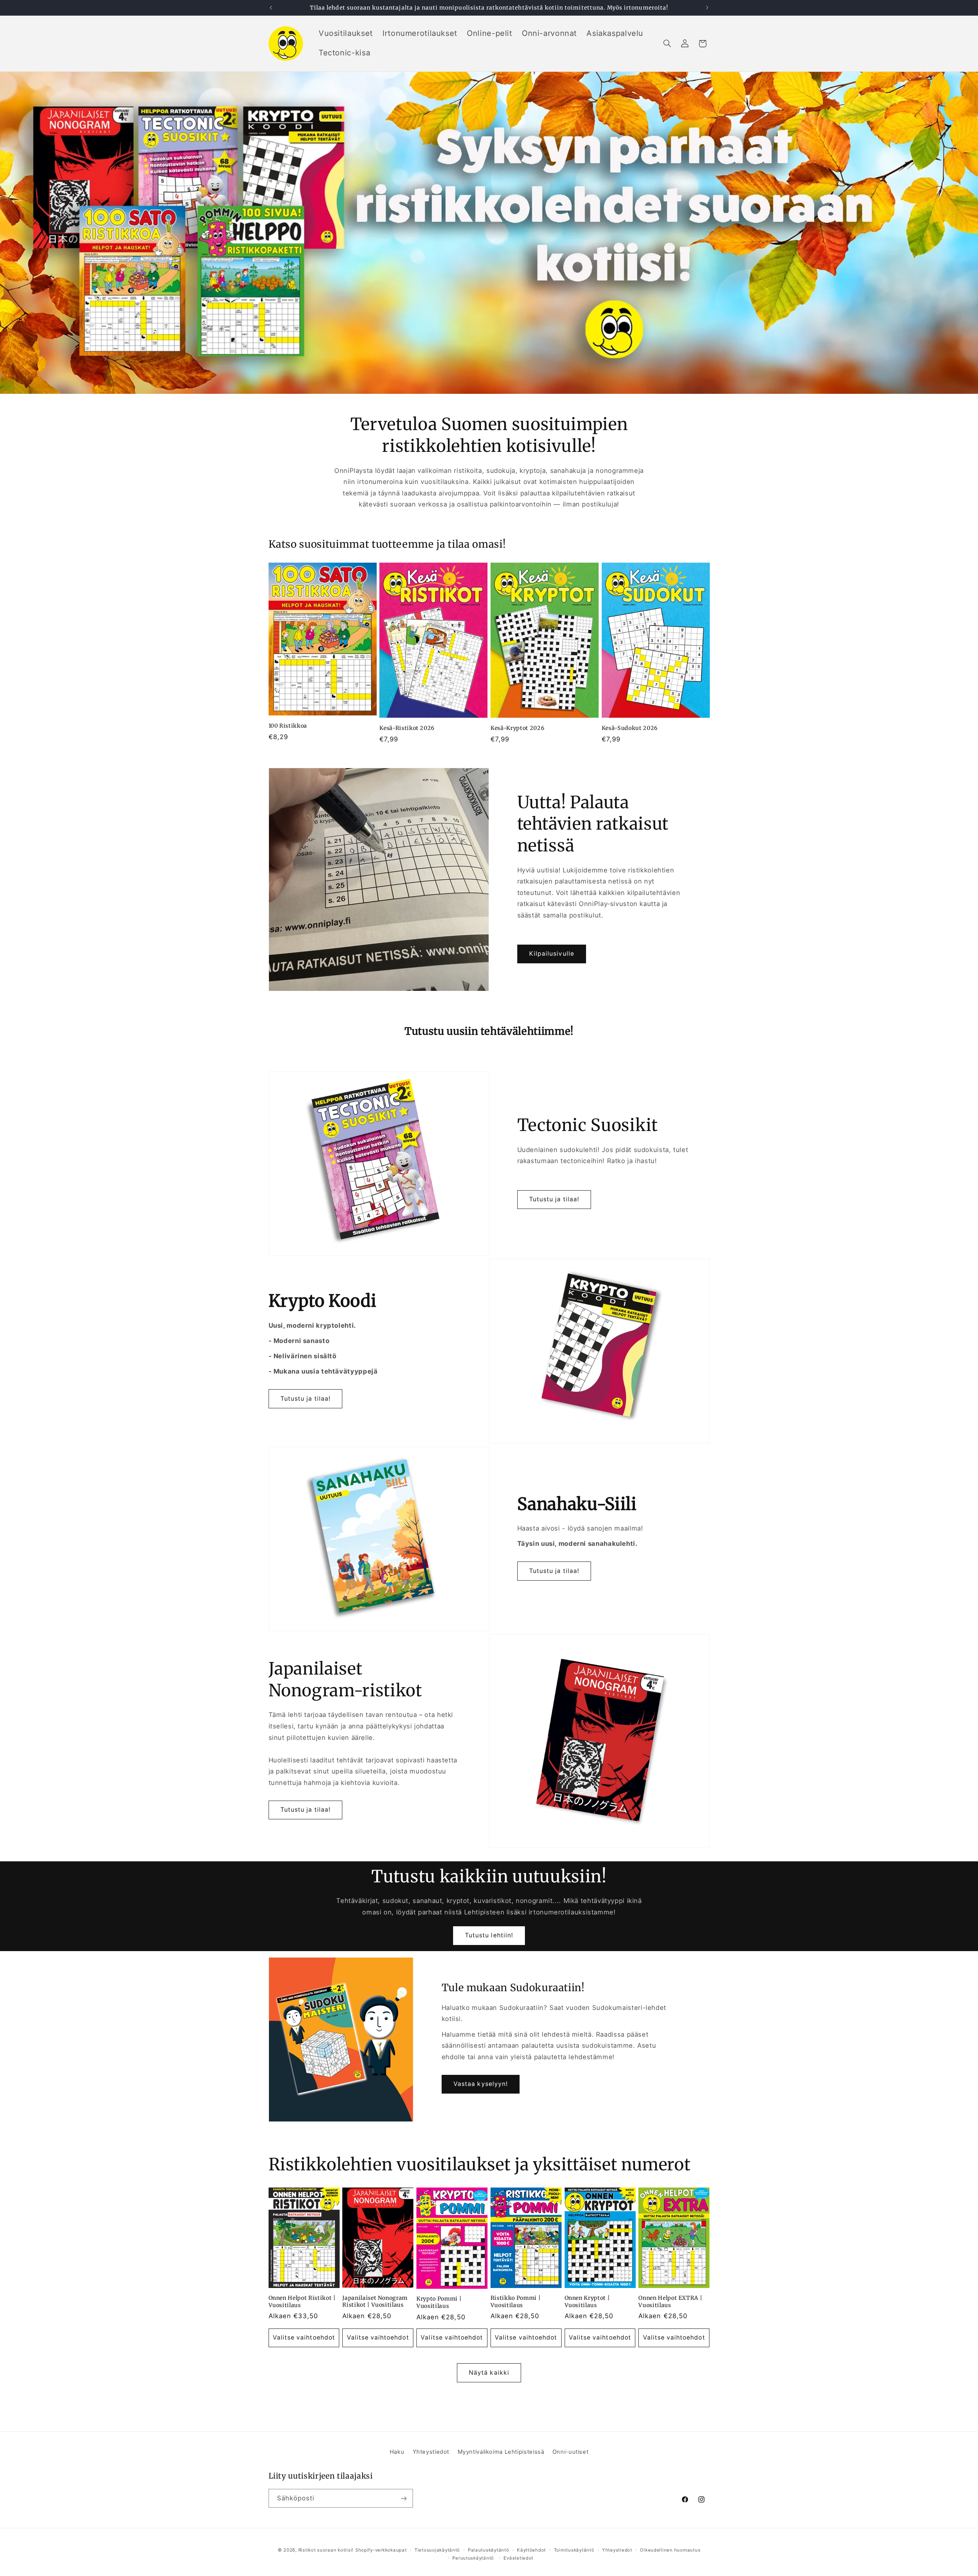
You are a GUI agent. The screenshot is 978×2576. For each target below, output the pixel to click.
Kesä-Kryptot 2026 (517, 728)
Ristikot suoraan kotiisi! (326, 2550)
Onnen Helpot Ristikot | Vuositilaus (302, 2301)
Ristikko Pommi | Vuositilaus (516, 2301)
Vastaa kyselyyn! (481, 2084)
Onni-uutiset (571, 2452)
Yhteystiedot (431, 2452)
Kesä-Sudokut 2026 (630, 728)
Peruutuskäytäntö (473, 2558)
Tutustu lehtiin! (489, 1935)
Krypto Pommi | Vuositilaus (439, 2302)
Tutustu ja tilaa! (554, 1199)
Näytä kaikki (489, 2373)
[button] (667, 44)
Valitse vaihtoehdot (304, 2337)
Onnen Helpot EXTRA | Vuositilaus (670, 2301)
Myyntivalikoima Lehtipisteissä (501, 2452)
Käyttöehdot (531, 2550)
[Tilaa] (403, 2498)
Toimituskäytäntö (574, 2550)
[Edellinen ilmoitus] (271, 8)
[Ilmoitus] (707, 8)
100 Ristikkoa (288, 726)
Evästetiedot (518, 2558)
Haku (397, 2452)
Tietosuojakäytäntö (437, 2550)
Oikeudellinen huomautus (670, 2550)
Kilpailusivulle (552, 954)
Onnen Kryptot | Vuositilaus (587, 2301)
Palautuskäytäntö (489, 2550)
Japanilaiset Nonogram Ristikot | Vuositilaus (375, 2301)
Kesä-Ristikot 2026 (407, 728)
